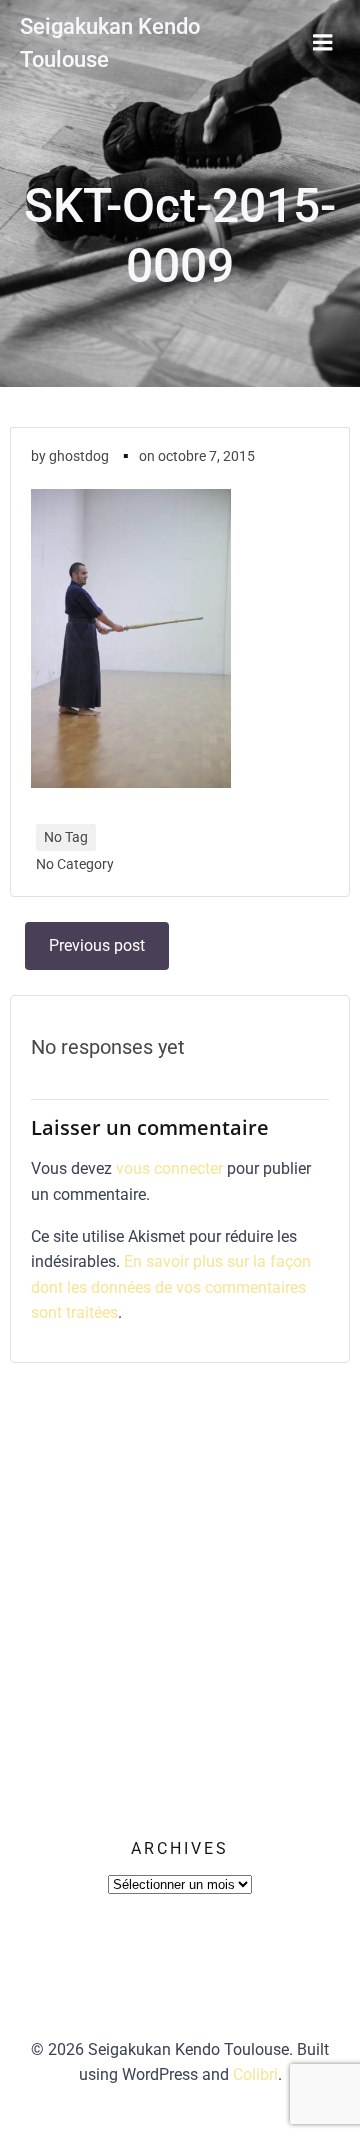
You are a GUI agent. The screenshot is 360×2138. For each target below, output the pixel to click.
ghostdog (79, 456)
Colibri (255, 2074)
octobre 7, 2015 (206, 456)
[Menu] (323, 43)
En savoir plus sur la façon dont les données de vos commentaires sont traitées (171, 1287)
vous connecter (169, 1168)
